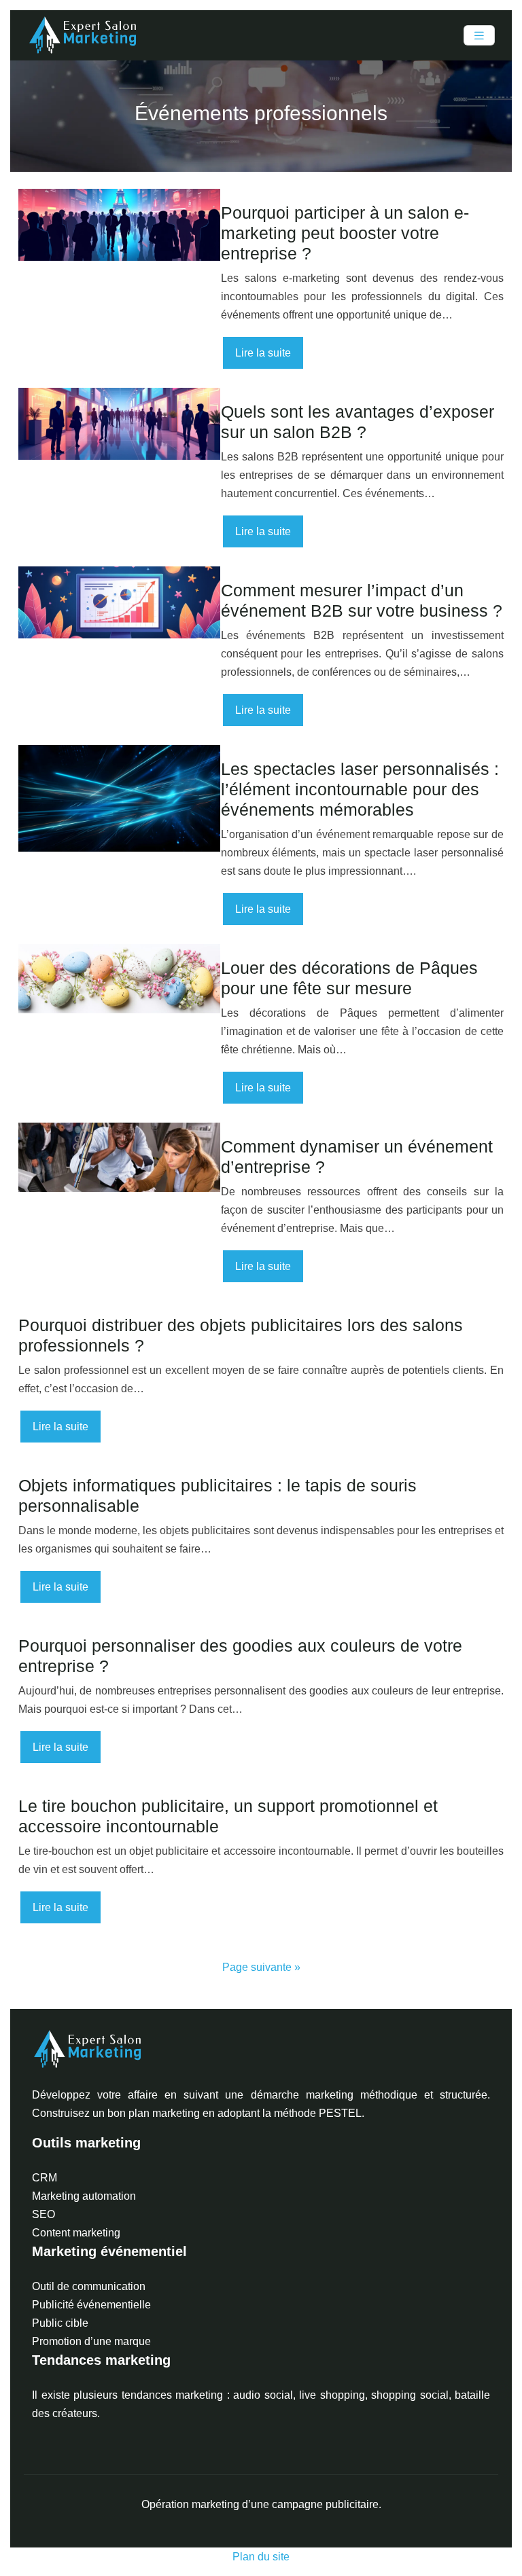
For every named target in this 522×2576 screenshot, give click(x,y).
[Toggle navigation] (479, 36)
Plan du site (261, 2557)
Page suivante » (261, 1967)
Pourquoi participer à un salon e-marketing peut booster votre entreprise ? (345, 233)
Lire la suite (263, 353)
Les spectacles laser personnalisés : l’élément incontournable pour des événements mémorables (360, 789)
